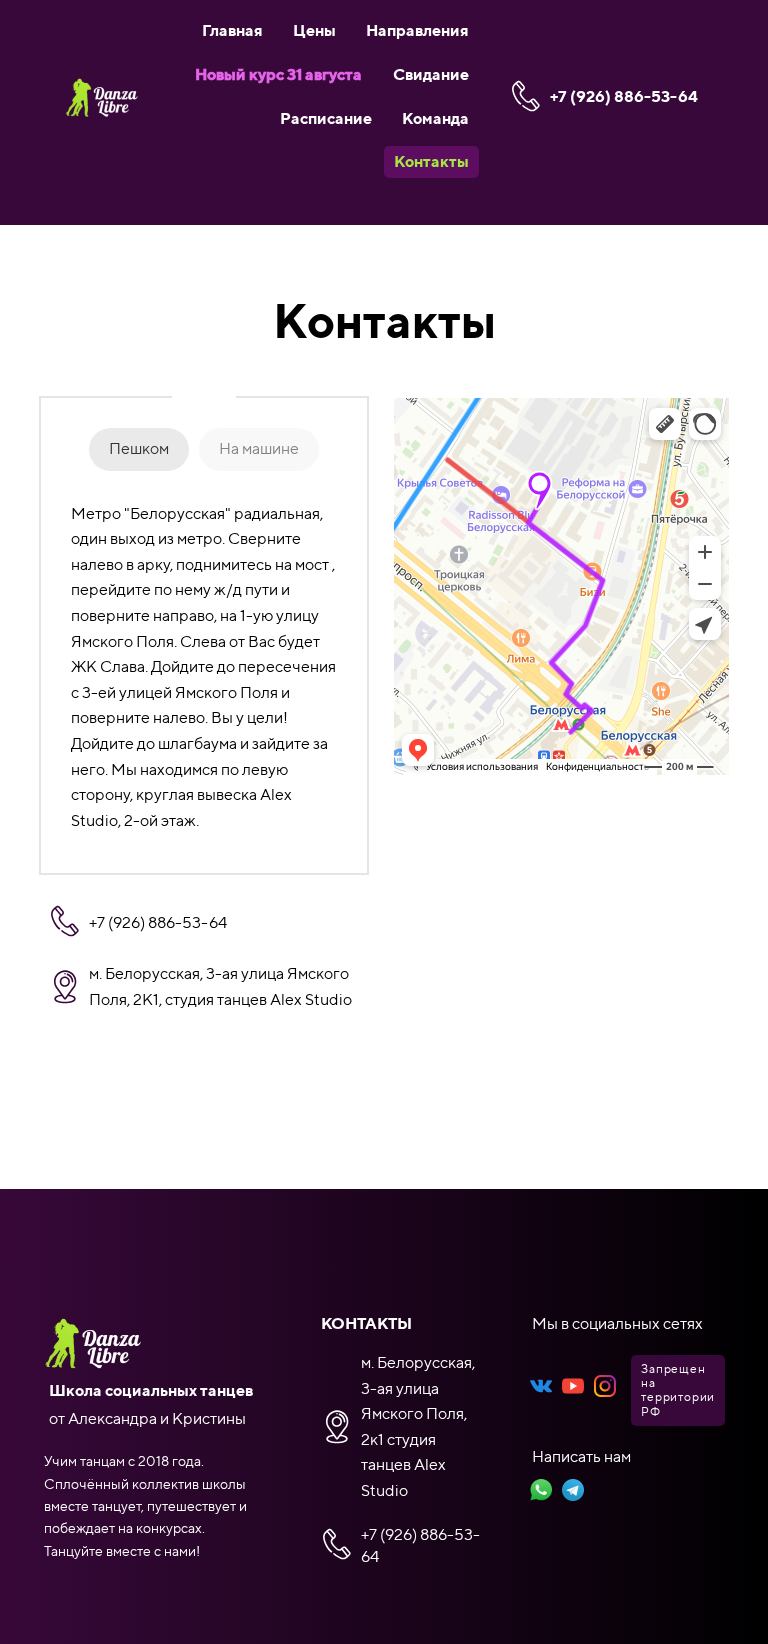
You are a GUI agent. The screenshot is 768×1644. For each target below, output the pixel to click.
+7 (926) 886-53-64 (624, 96)
